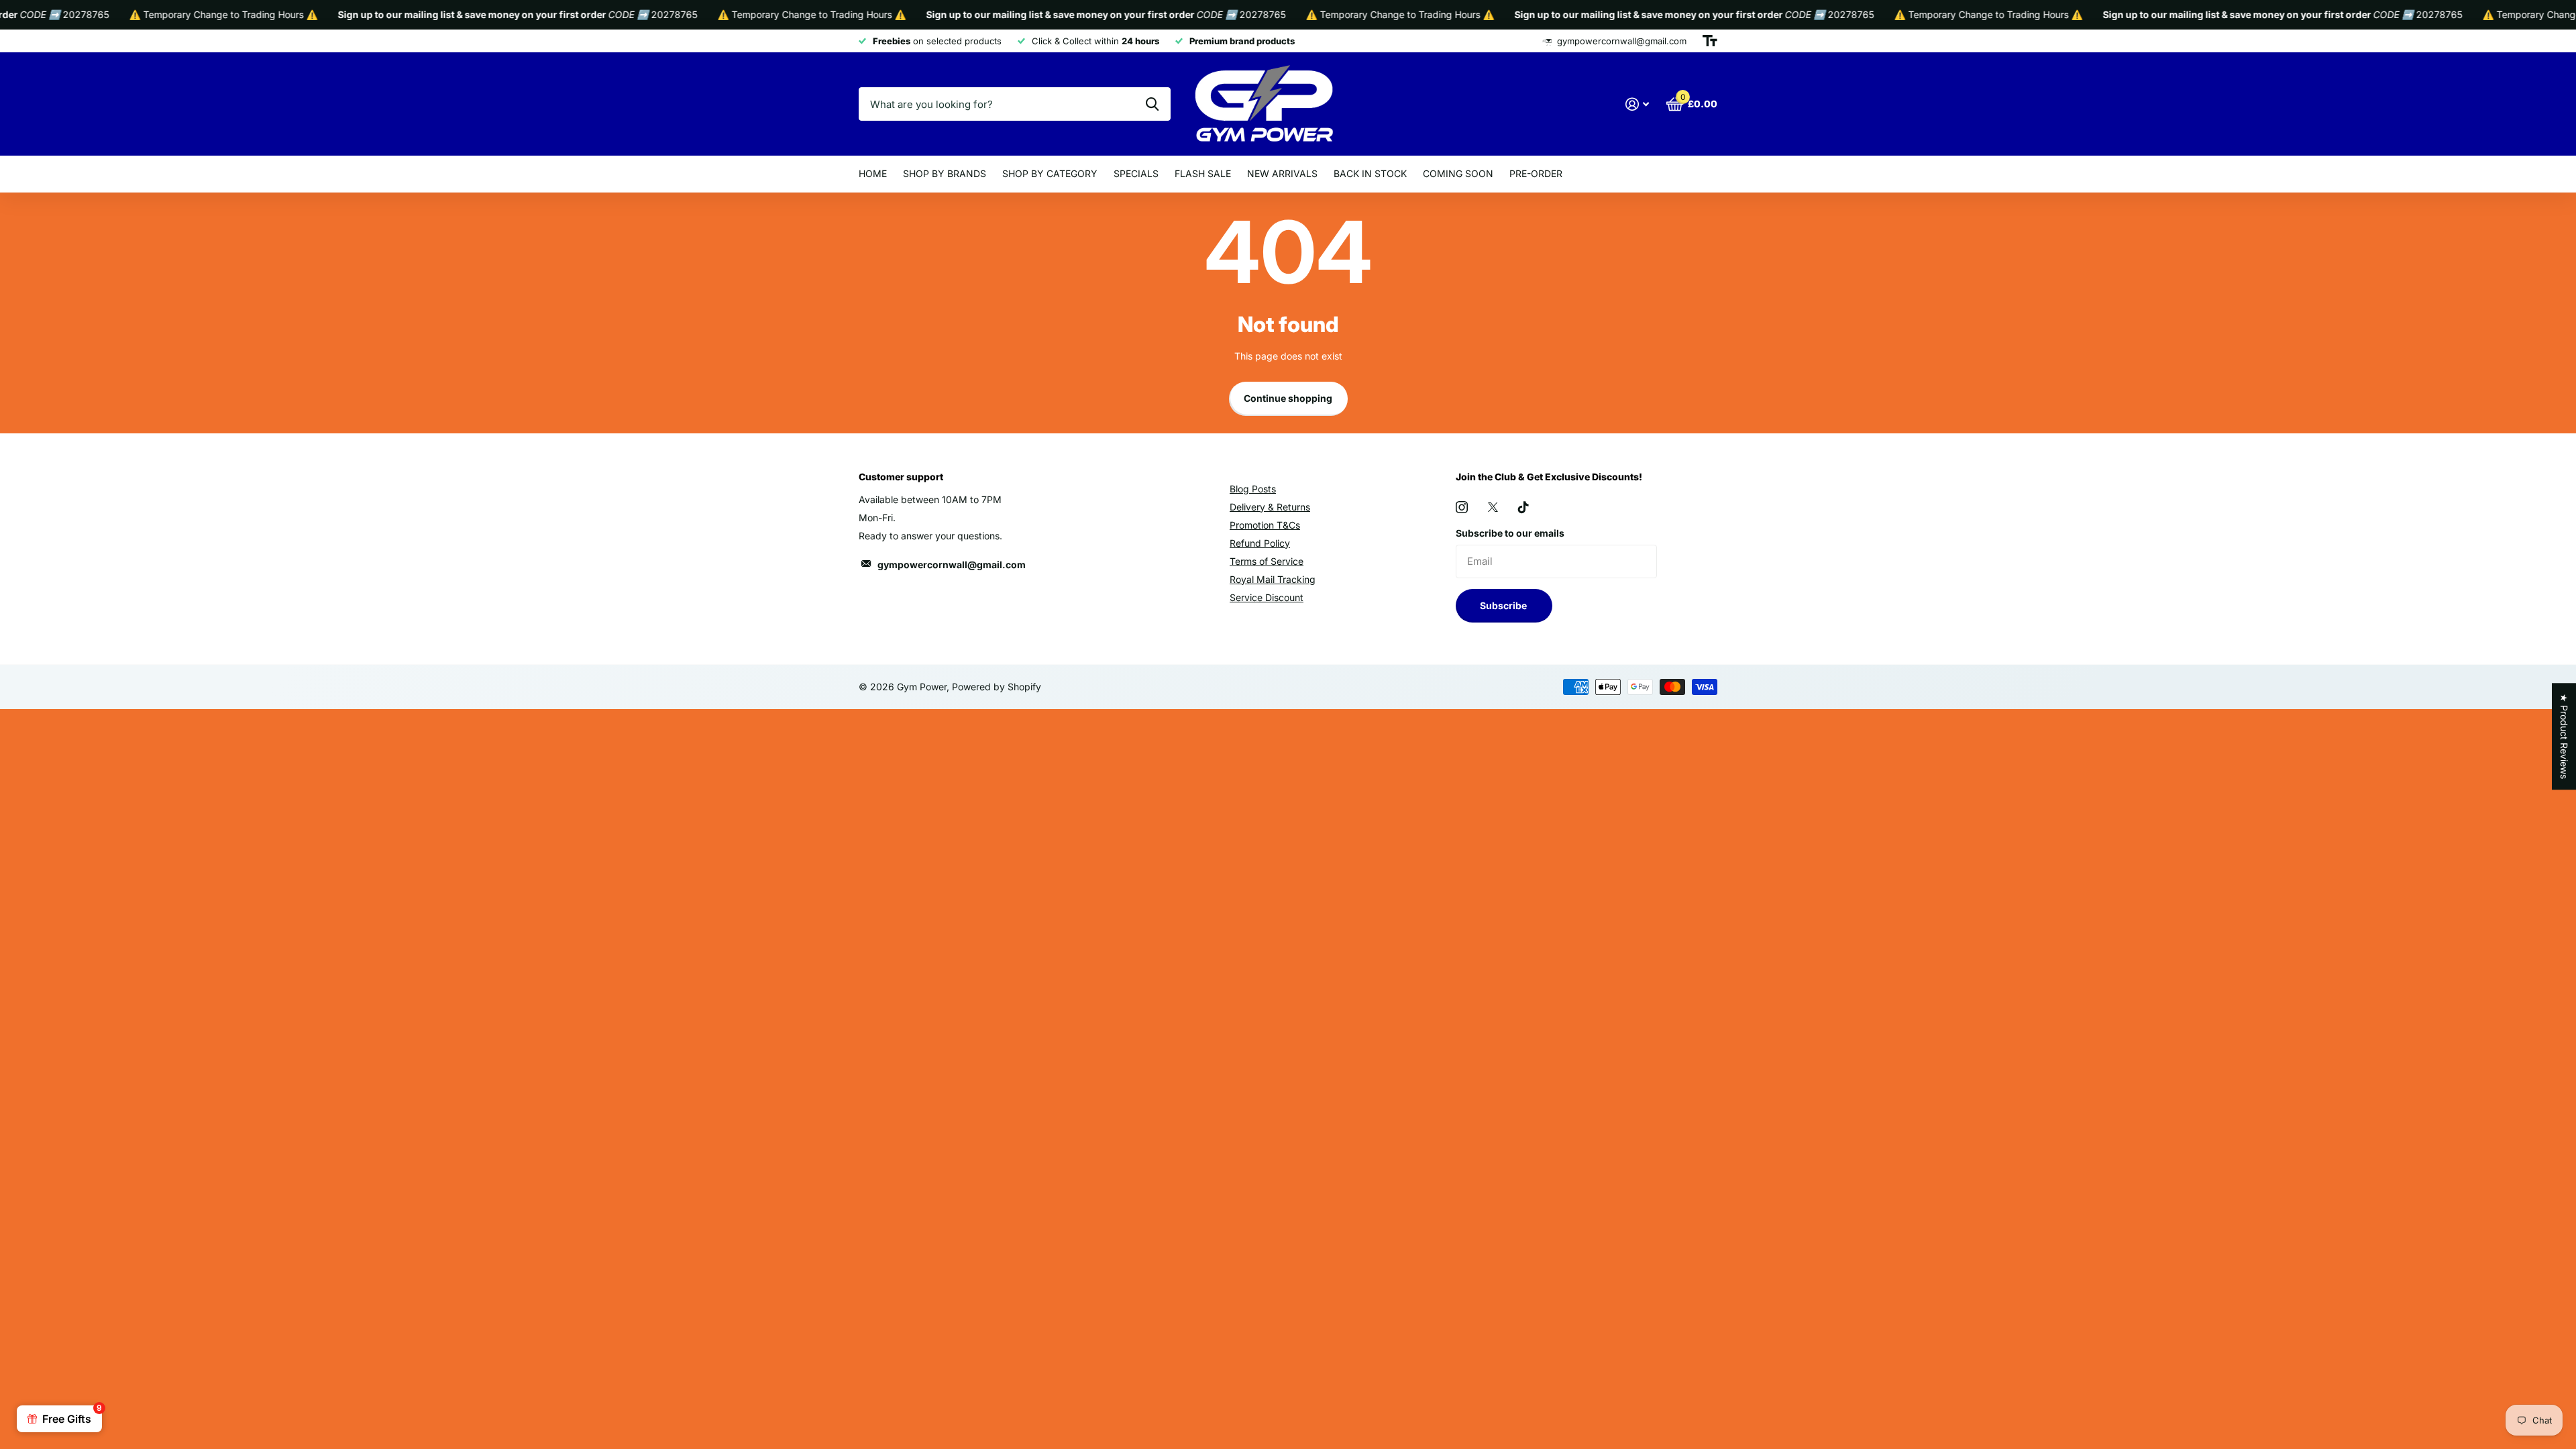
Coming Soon (1458, 173)
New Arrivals (1282, 173)
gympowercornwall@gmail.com (952, 565)
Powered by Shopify (997, 687)
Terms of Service (1267, 561)
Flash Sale (1203, 173)
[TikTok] (1523, 507)
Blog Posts (1253, 489)
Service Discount (1267, 597)
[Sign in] (1637, 104)
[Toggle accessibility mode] (1710, 41)
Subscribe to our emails (1510, 533)
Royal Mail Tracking (1273, 579)
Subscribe (1504, 605)
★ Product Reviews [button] (2564, 736)
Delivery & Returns (1270, 507)
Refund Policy (1260, 543)
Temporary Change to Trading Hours (184, 14)
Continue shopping (1288, 398)
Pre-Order (1536, 173)
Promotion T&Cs (1265, 525)
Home (873, 173)
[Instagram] (1462, 507)
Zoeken (1152, 104)
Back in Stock (1370, 173)
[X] (1493, 507)
